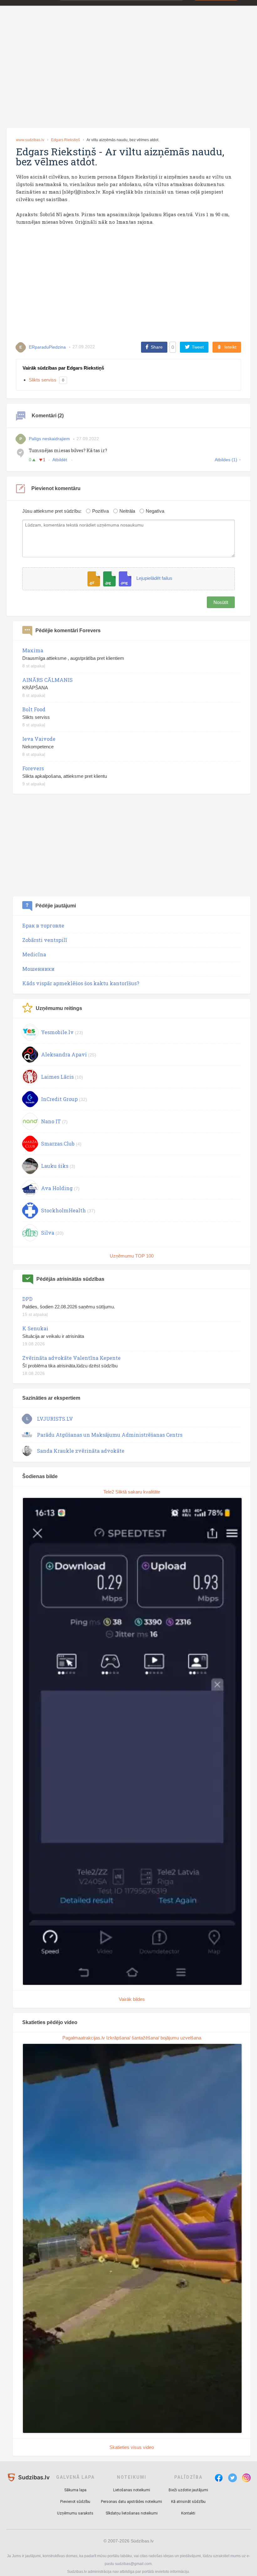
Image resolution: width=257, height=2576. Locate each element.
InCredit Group (59, 1099)
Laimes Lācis (57, 1077)
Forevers (33, 768)
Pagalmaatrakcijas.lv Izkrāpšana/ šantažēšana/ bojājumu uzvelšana (132, 2038)
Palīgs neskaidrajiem (49, 439)
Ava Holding (57, 1188)
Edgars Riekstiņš (66, 140)
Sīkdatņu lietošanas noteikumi (132, 2513)
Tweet (198, 347)
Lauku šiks (55, 1166)
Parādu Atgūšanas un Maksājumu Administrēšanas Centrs (110, 1435)
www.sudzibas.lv (30, 140)
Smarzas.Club (58, 1144)
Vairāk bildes (132, 1999)
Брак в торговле (43, 925)
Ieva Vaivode (39, 739)
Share (157, 347)
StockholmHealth (63, 1210)
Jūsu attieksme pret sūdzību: (52, 511)
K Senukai (35, 1328)
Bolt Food (34, 709)
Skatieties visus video (132, 2447)
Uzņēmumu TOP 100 (132, 1256)
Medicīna (34, 954)
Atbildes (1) (226, 460)
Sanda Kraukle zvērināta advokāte (81, 1451)
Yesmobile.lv (57, 1032)
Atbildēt (60, 460)
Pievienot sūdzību (75, 2502)
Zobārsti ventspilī (45, 940)
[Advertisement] (128, 76)
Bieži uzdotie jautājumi (188, 2490)
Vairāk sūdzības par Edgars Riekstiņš (63, 368)
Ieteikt (230, 347)
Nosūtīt (221, 602)
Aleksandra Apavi (64, 1054)
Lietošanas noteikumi (132, 2490)
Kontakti (188, 2513)
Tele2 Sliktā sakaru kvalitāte (132, 1492)
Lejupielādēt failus (154, 578)
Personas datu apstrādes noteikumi (131, 2502)
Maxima (33, 650)
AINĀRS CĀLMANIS (47, 680)
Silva (48, 1233)
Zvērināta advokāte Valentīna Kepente (71, 1358)
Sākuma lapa (75, 2490)
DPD (27, 1299)
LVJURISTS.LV (55, 1419)
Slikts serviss (43, 380)
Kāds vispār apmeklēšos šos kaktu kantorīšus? (81, 983)
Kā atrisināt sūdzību (188, 2502)
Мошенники (38, 969)
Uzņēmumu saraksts (75, 2513)
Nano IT (51, 1121)
